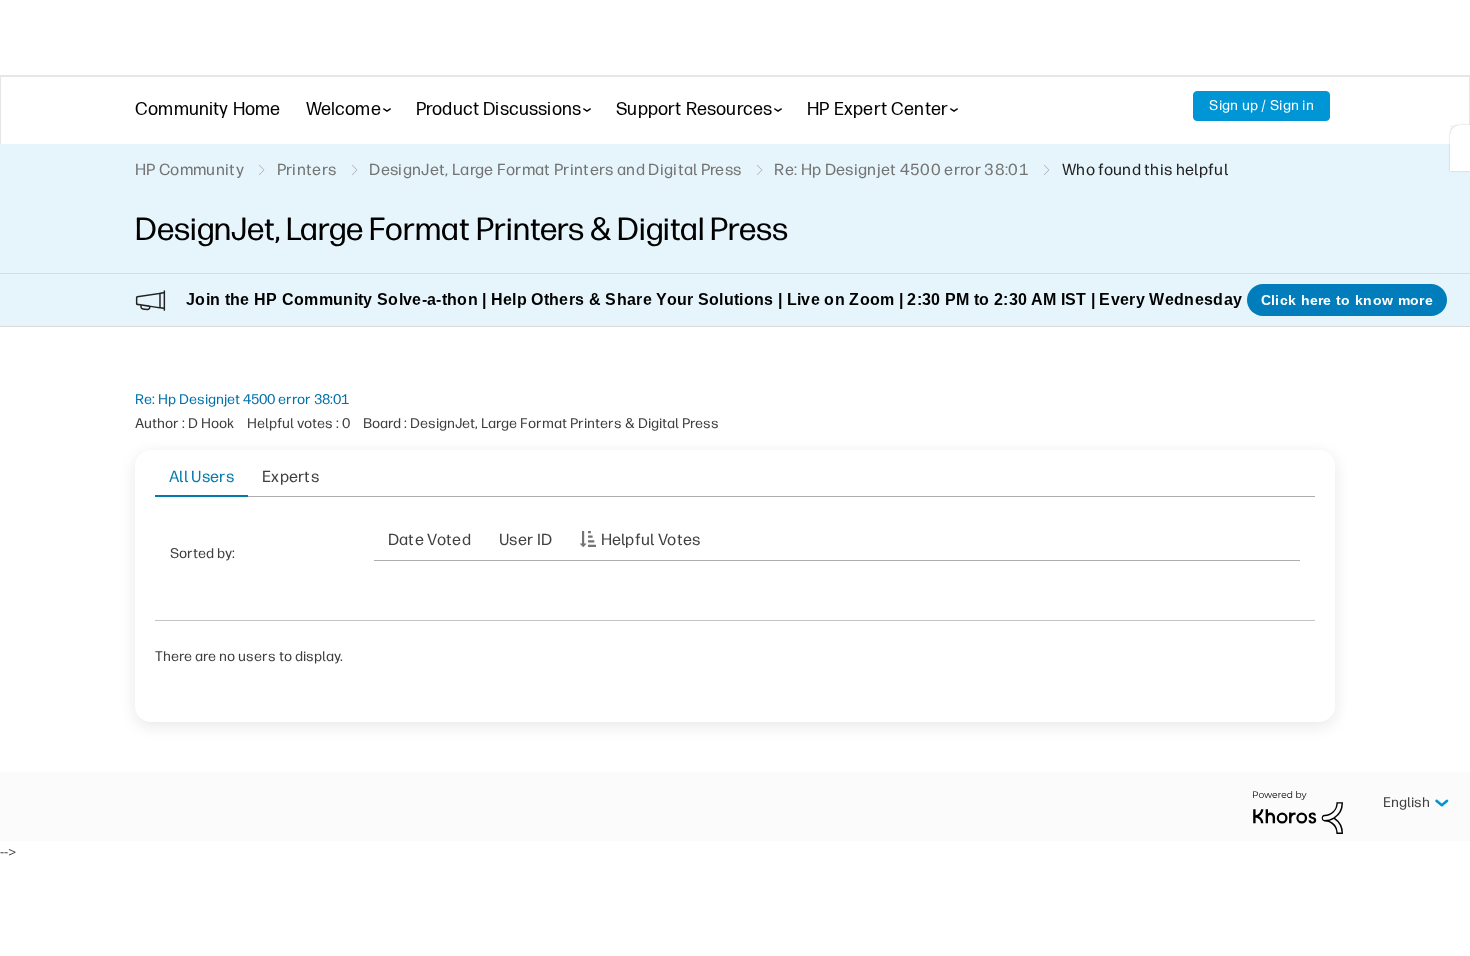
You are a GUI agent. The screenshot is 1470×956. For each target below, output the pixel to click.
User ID (525, 539)
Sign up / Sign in (1261, 105)
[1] (1460, 148)
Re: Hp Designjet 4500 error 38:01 (242, 399)
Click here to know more (1347, 300)
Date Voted (429, 539)
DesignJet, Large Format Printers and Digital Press (555, 169)
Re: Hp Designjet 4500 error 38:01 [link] (901, 169)
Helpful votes (651, 539)
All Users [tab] (201, 476)
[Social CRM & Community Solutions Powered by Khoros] (1298, 811)
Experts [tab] (290, 476)
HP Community (189, 169)
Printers (307, 169)
